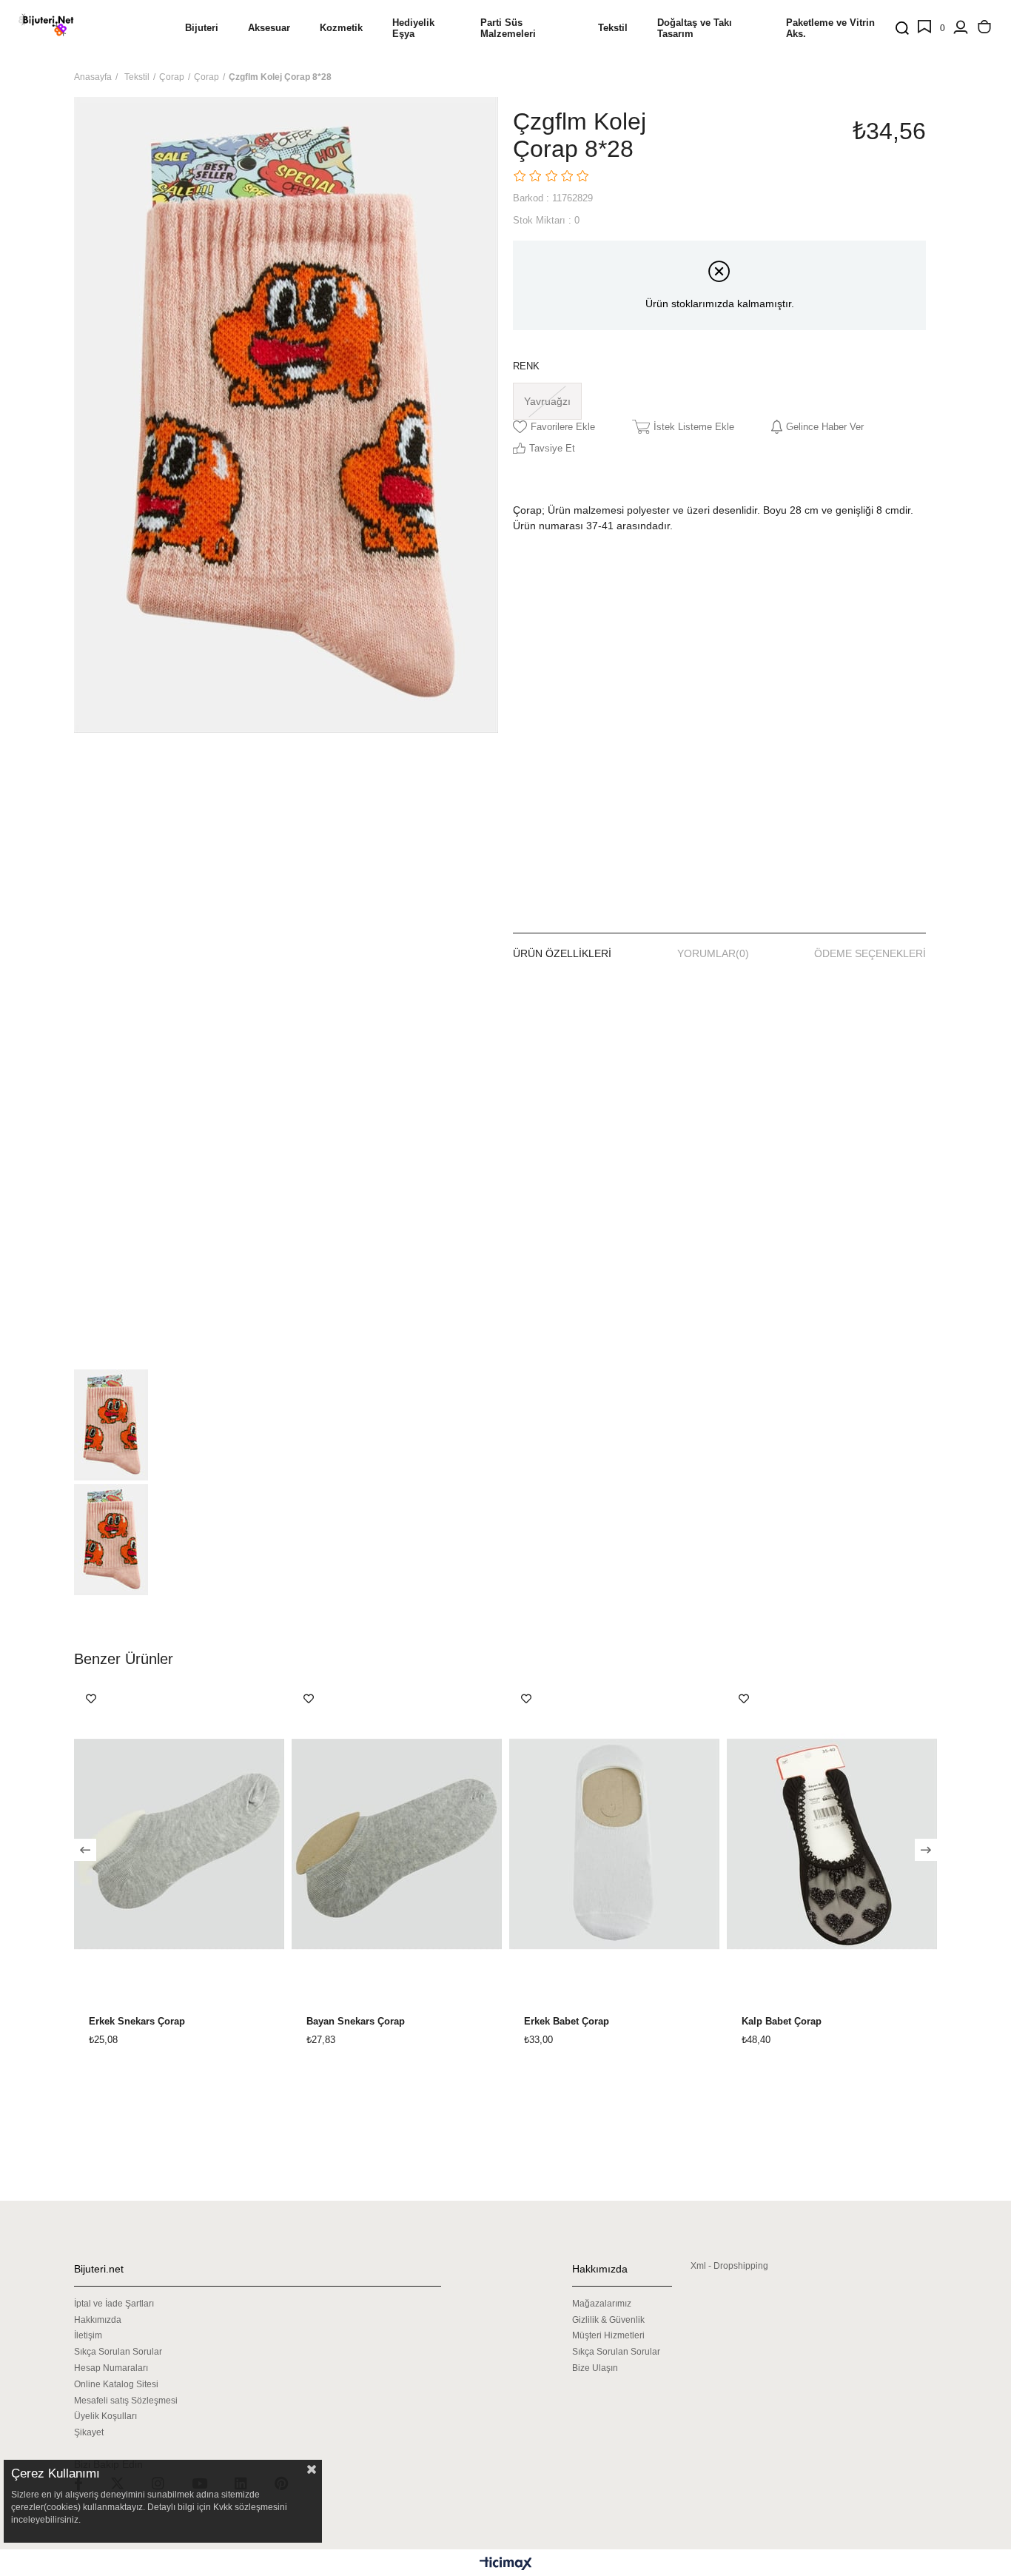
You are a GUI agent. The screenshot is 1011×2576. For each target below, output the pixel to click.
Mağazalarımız (602, 2304)
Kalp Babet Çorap (782, 2022)
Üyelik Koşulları (105, 2416)
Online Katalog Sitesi (116, 2384)
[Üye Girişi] (961, 28)
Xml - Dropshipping (729, 2266)
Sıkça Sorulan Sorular (118, 2352)
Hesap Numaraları (111, 2368)
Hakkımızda (98, 2320)
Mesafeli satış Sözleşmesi (126, 2401)
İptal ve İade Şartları (114, 2304)
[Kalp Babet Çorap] (832, 1844)
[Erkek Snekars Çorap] (179, 1844)
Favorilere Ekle (91, 1699)
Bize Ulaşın (595, 2368)
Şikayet (89, 2432)
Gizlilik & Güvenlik (608, 2320)
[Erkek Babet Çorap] (614, 1844)
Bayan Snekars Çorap (356, 2022)
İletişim (88, 2335)
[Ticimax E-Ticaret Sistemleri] (506, 2565)
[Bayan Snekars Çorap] (397, 1844)
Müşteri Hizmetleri (608, 2335)
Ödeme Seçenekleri (870, 953)
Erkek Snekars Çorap (137, 2022)
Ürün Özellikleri (562, 953)
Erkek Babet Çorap (567, 2022)
